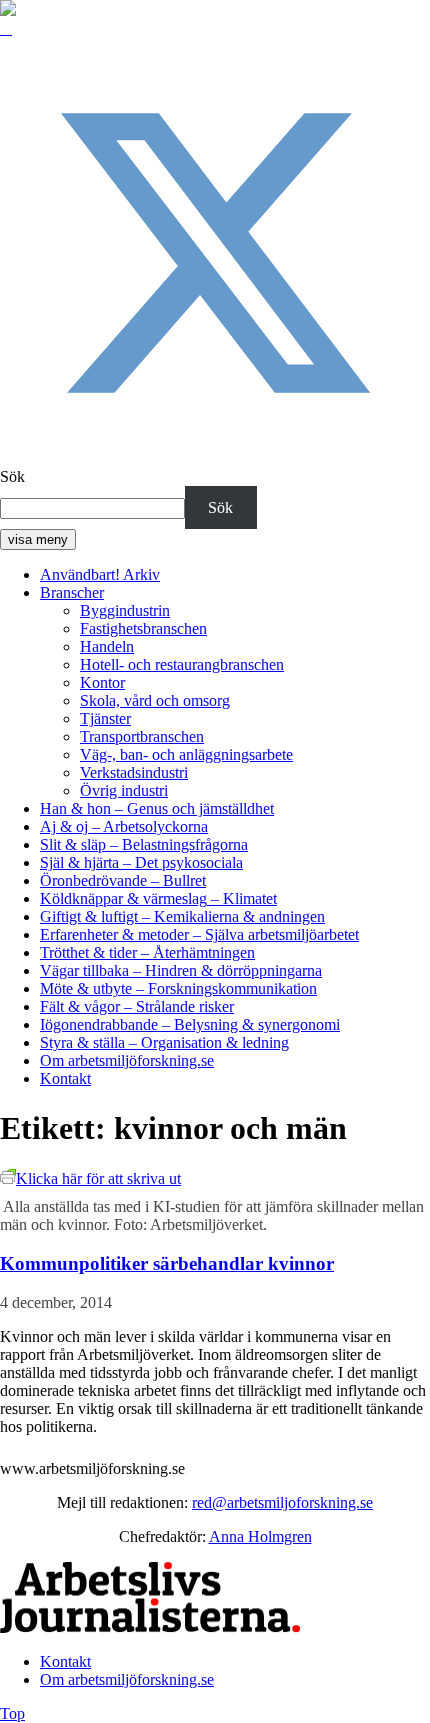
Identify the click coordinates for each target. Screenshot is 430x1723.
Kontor (102, 682)
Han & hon (157, 808)
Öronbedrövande (123, 880)
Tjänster (105, 718)
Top (12, 1713)
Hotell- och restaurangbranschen (182, 664)
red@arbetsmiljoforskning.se (282, 1502)
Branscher (72, 592)
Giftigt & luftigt (182, 916)
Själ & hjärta (141, 862)
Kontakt (65, 1078)
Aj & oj (124, 826)
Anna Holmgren (260, 1536)
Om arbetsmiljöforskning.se (127, 1060)
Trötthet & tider (147, 952)
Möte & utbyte (178, 988)
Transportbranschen (142, 736)
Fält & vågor (137, 1006)
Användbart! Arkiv (100, 574)
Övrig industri (124, 790)
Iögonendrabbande (190, 1024)
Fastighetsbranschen (143, 628)
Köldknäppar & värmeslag (158, 898)
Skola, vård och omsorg (155, 700)
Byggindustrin (125, 610)
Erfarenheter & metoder (199, 934)
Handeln (107, 646)
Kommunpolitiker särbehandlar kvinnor (167, 1263)
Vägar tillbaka (181, 970)
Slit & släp (144, 844)
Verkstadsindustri (134, 772)
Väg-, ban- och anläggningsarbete (186, 754)
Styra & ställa (164, 1042)
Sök (12, 476)
